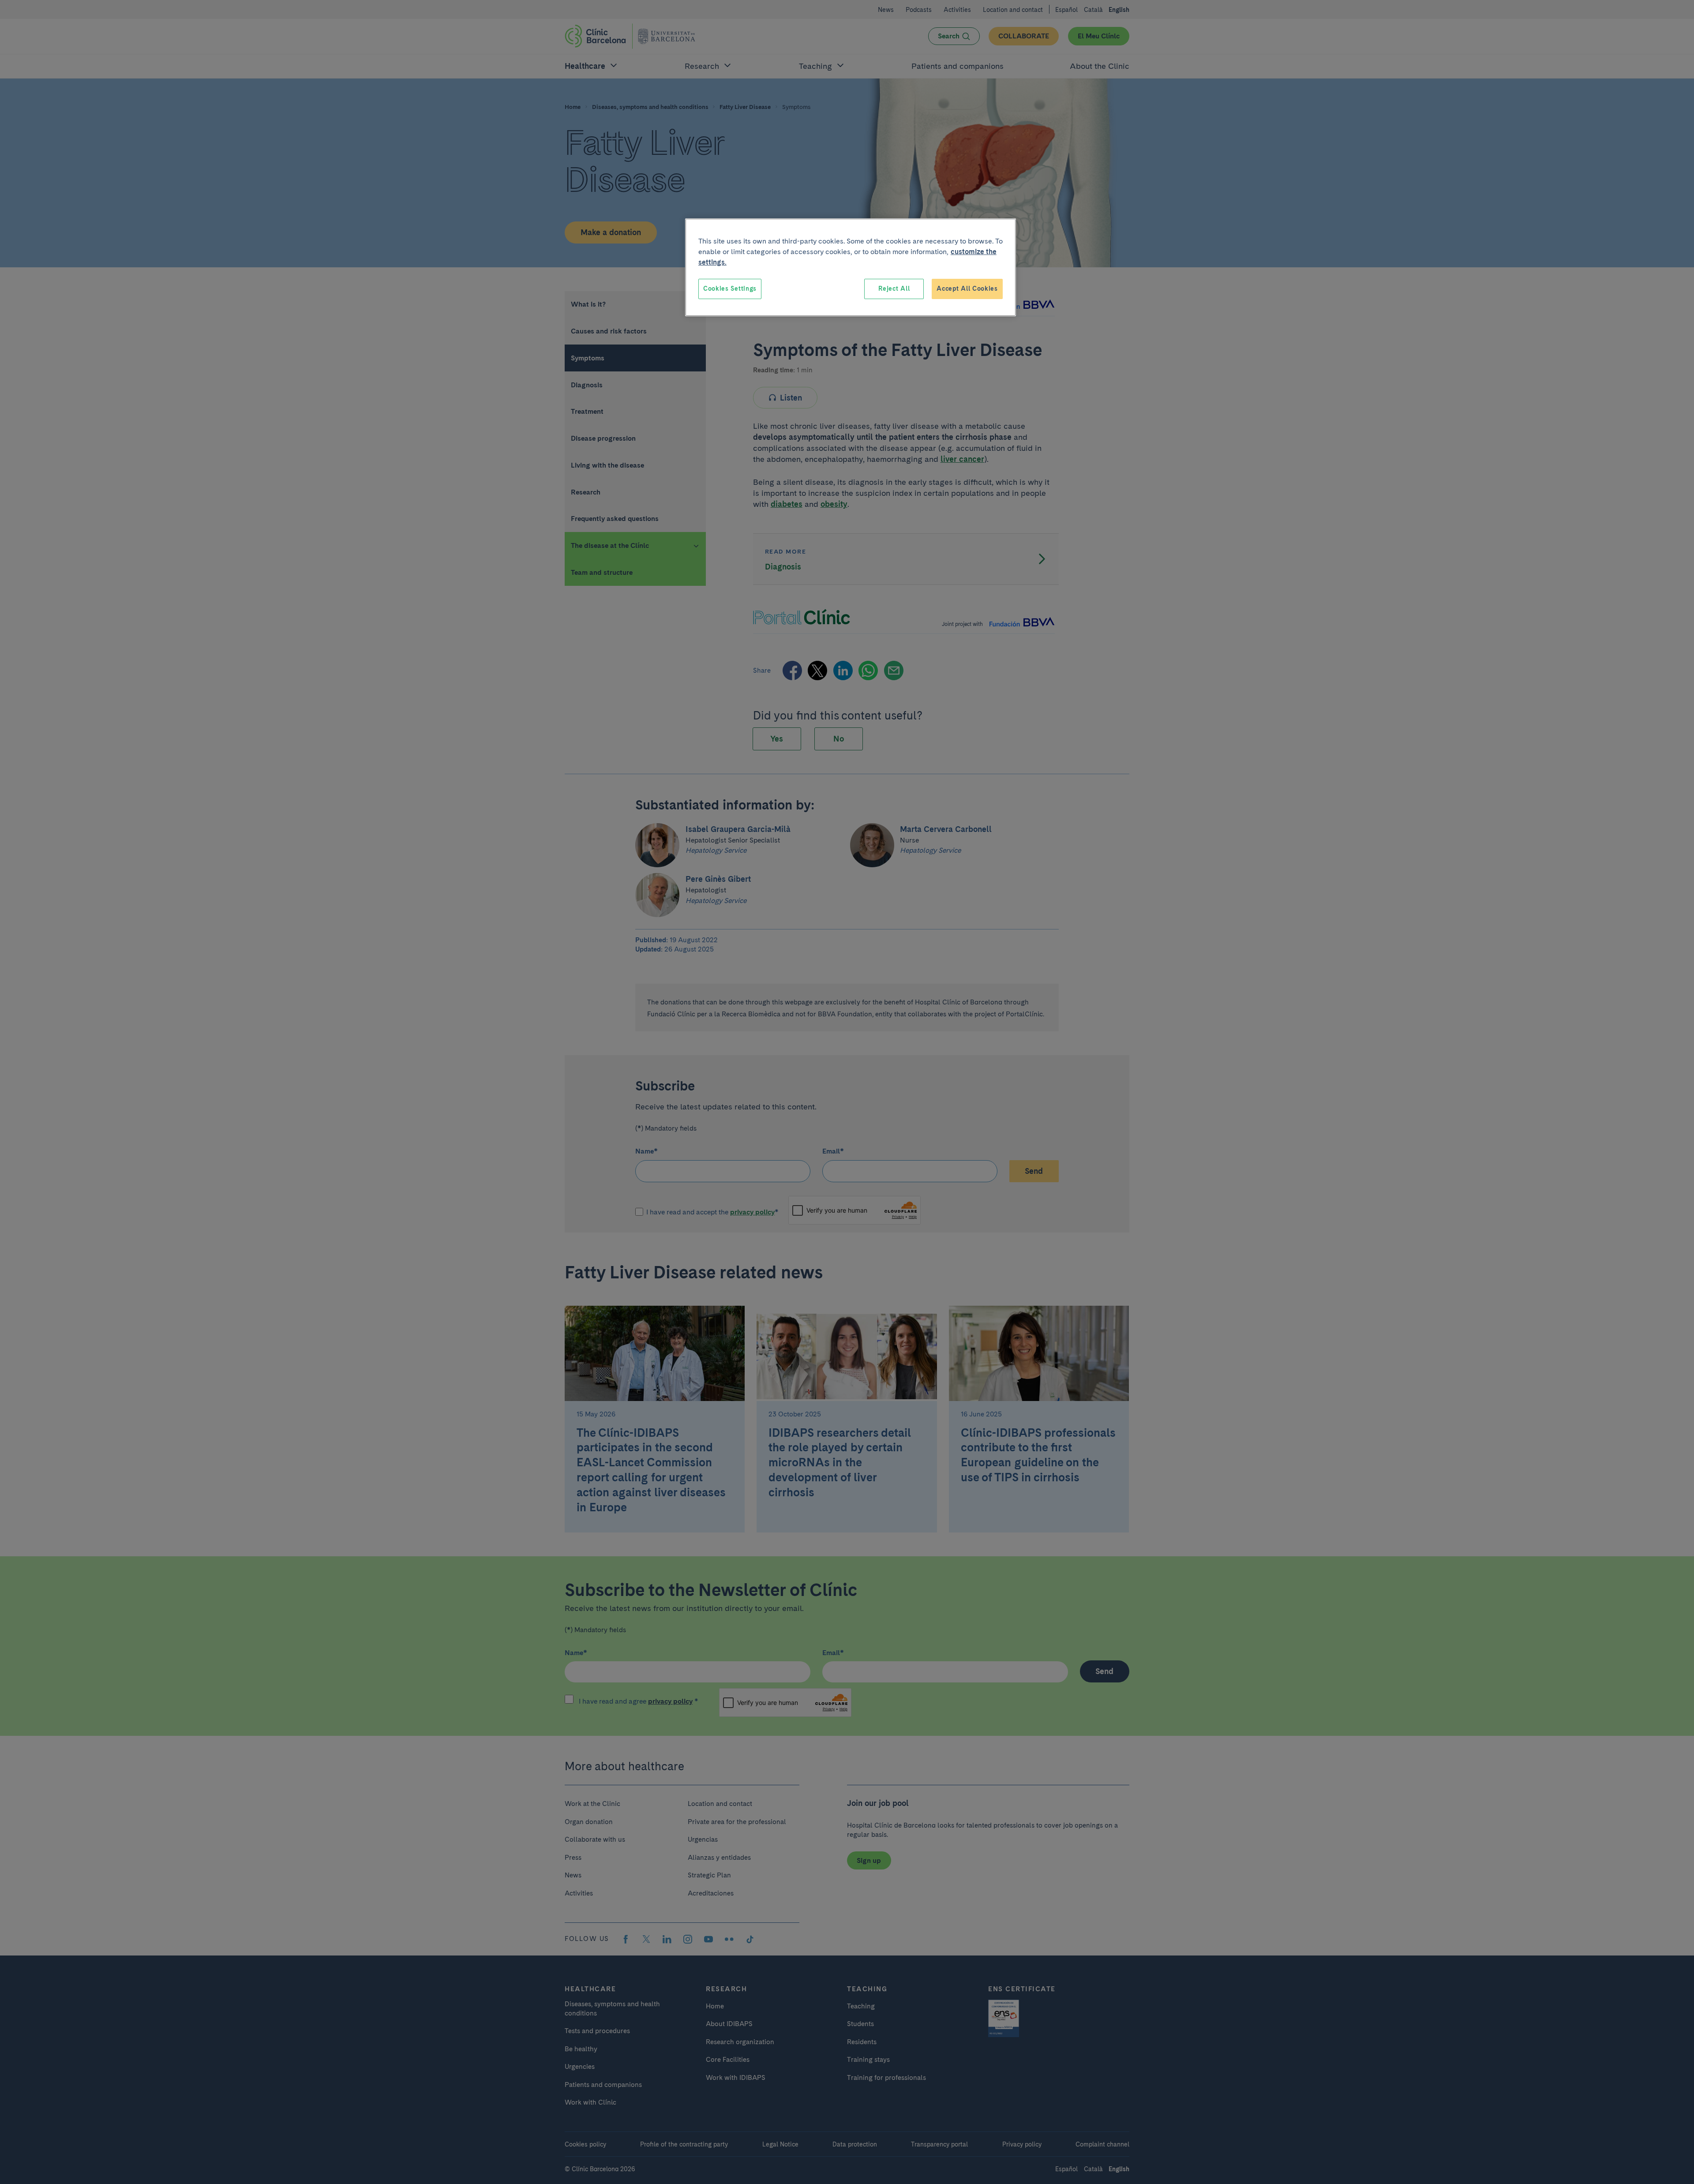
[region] (851, 267)
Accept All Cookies (967, 288)
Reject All (894, 288)
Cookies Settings (730, 288)
